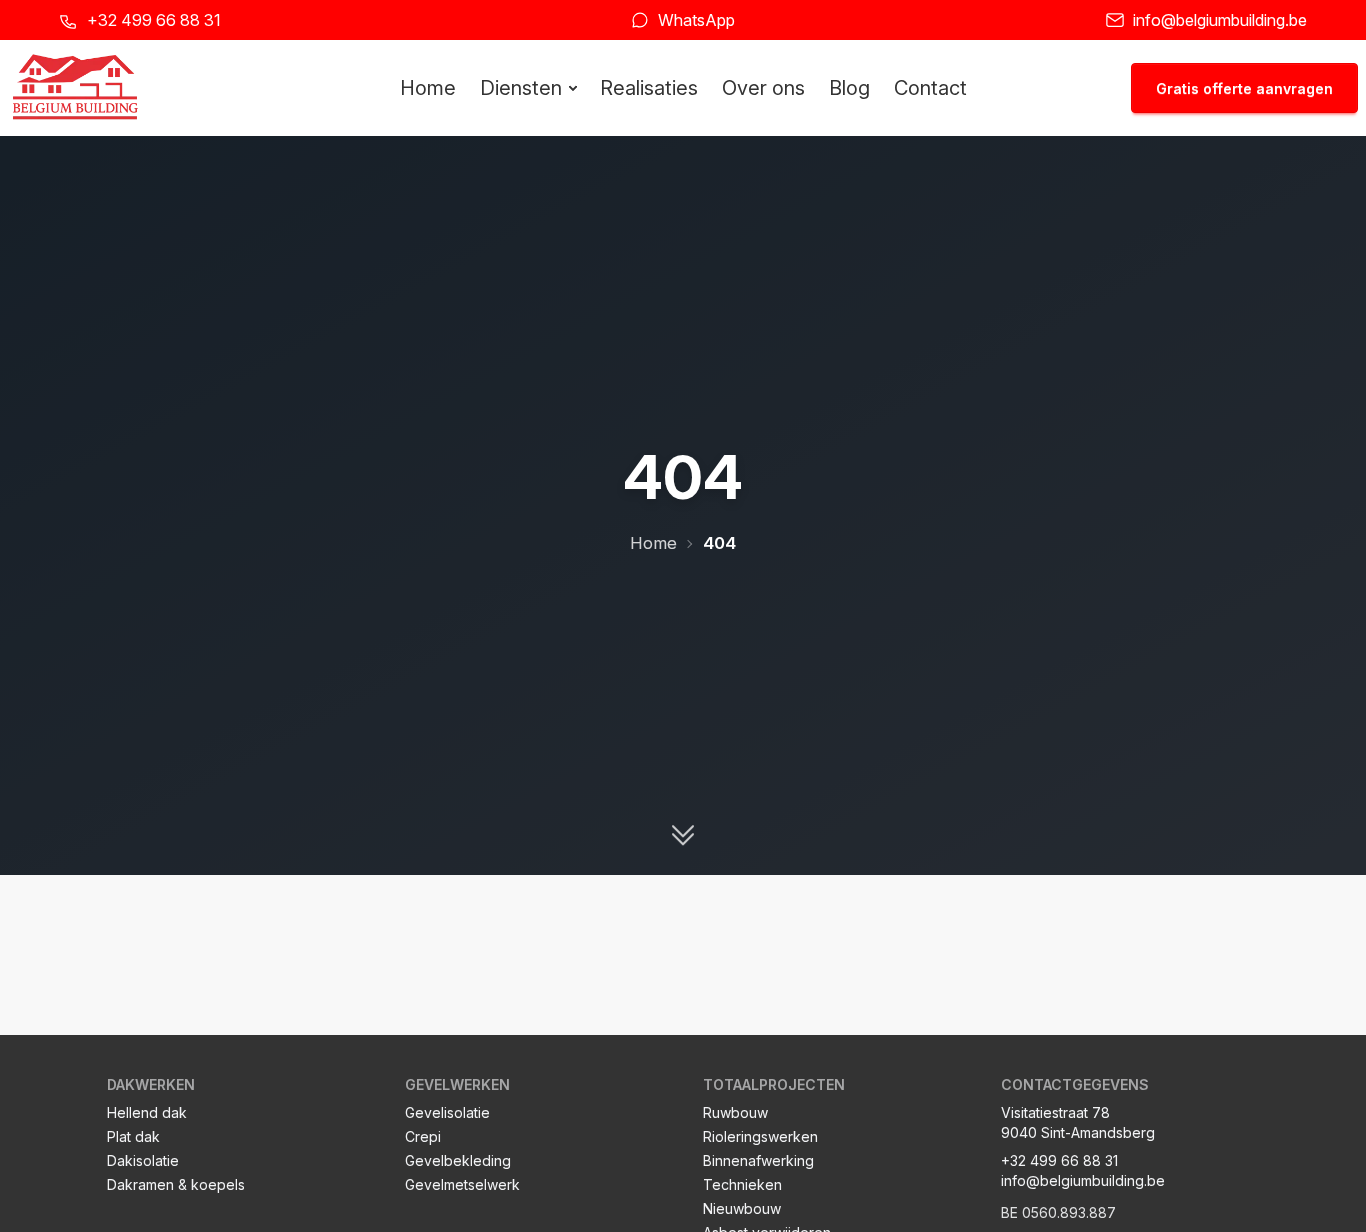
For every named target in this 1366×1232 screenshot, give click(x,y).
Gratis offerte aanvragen (1244, 88)
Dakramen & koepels (176, 1184)
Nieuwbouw (742, 1208)
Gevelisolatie (447, 1112)
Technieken (742, 1184)
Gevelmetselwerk (462, 1184)
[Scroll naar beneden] (683, 839)
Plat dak (133, 1136)
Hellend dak (147, 1112)
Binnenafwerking (758, 1160)
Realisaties (649, 88)
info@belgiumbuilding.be (1220, 20)
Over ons (763, 88)
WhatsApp (696, 20)
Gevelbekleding (458, 1160)
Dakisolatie (143, 1160)
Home (428, 88)
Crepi (423, 1136)
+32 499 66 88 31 (154, 20)
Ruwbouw (735, 1112)
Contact (930, 88)
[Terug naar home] (75, 88)
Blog (849, 88)
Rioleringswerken (760, 1136)
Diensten (521, 88)
